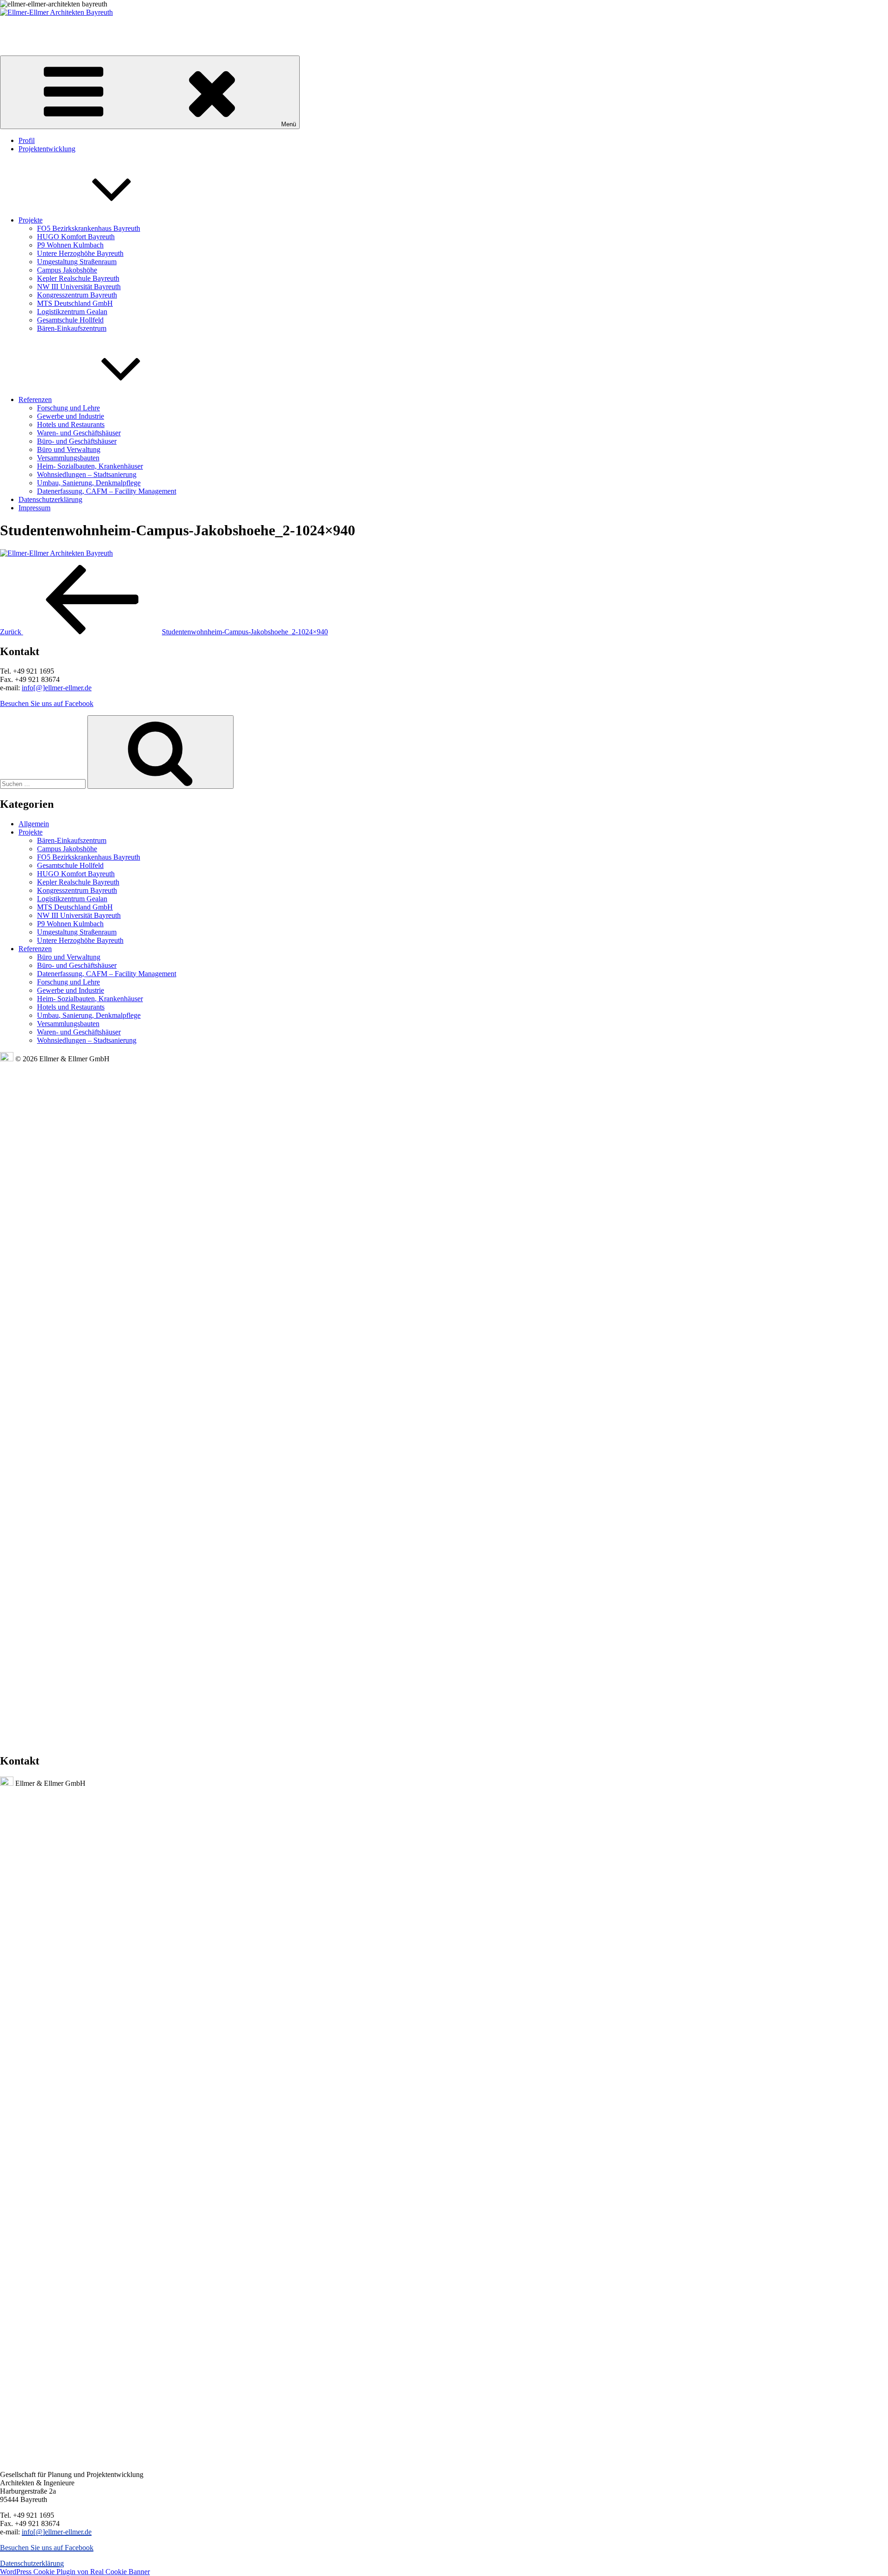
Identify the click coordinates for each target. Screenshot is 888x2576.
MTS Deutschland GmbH (75, 303)
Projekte (31, 220)
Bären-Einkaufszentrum (72, 328)
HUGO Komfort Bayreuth (76, 237)
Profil (27, 140)
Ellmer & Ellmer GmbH (32, 28)
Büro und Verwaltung (69, 449)
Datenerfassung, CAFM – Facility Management (107, 491)
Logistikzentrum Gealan (72, 312)
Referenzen (35, 399)
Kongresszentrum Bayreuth (77, 295)
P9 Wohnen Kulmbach (70, 245)
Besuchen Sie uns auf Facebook (47, 703)
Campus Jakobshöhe (67, 270)
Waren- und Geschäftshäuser (79, 433)
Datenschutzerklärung (50, 499)
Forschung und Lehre (68, 408)
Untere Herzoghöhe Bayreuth (80, 253)
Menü (289, 124)
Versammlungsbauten (68, 458)
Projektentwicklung (47, 149)
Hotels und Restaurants (71, 424)
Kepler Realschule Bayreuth (78, 278)
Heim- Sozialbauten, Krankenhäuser (90, 466)
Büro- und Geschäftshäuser (77, 441)
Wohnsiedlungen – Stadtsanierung (87, 474)
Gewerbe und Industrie (71, 416)
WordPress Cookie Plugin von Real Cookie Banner (75, 2572)
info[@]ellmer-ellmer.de (57, 688)
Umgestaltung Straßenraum (77, 262)
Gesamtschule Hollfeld (70, 320)
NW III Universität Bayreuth (79, 287)
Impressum (34, 508)
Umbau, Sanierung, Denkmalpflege (89, 483)
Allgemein (34, 824)
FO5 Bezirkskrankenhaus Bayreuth (89, 228)
